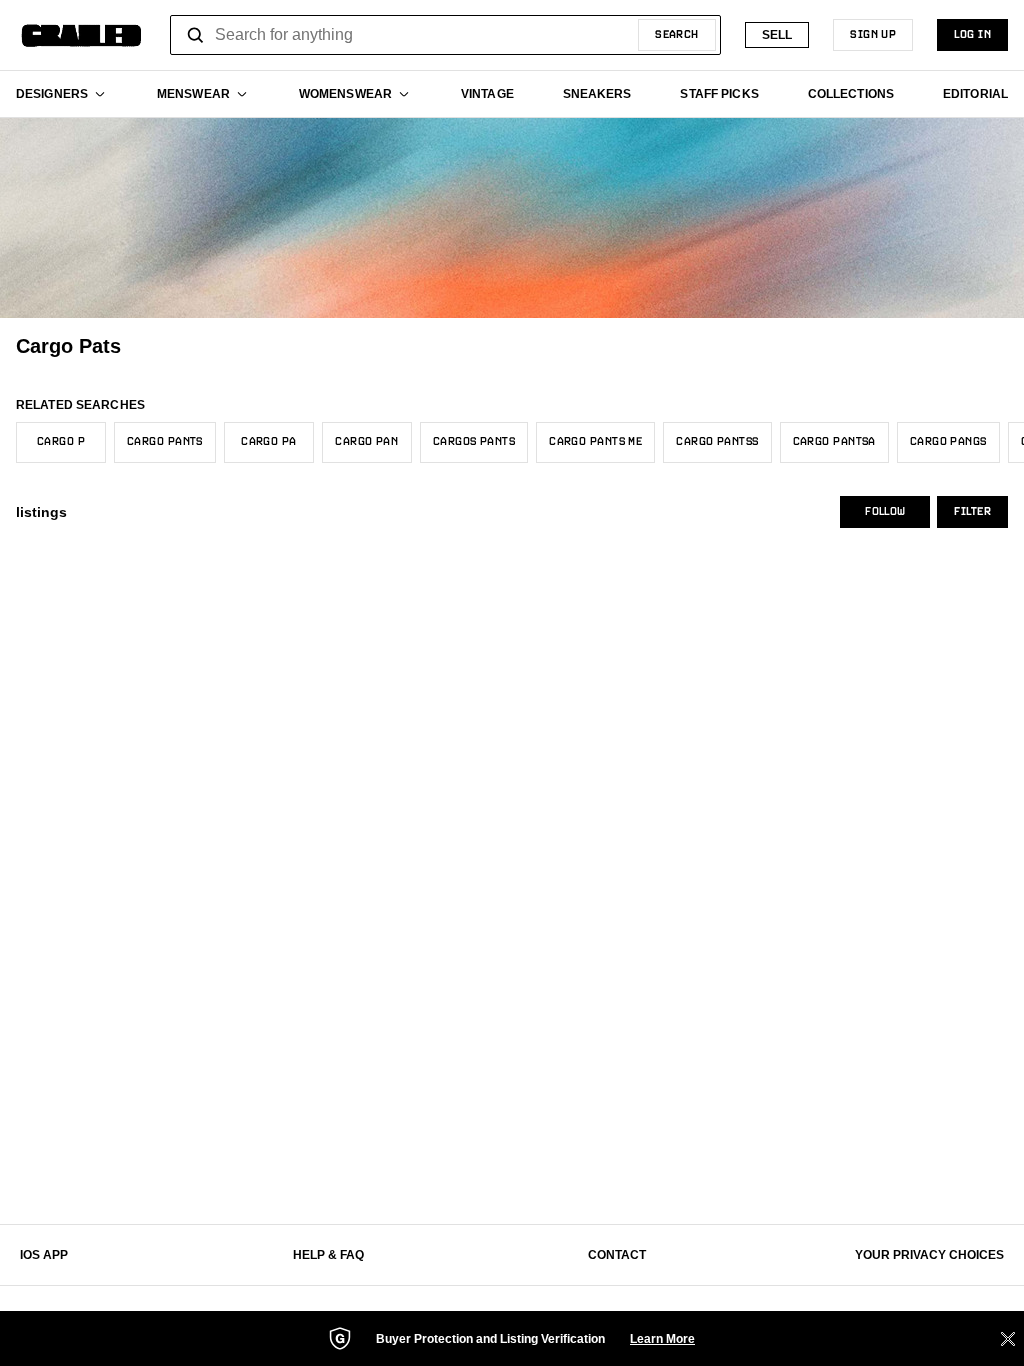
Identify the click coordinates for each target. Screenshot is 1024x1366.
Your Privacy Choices (929, 1255)
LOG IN (972, 35)
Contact (617, 1255)
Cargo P (61, 442)
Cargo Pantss (717, 442)
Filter (972, 512)
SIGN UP (873, 35)
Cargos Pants (474, 442)
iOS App (44, 1255)
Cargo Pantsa (834, 442)
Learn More (662, 1339)
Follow (885, 512)
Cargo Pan (366, 442)
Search (677, 35)
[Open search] (196, 35)
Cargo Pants (165, 442)
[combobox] (445, 35)
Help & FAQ (328, 1255)
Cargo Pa (269, 442)
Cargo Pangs (948, 442)
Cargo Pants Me (595, 442)
